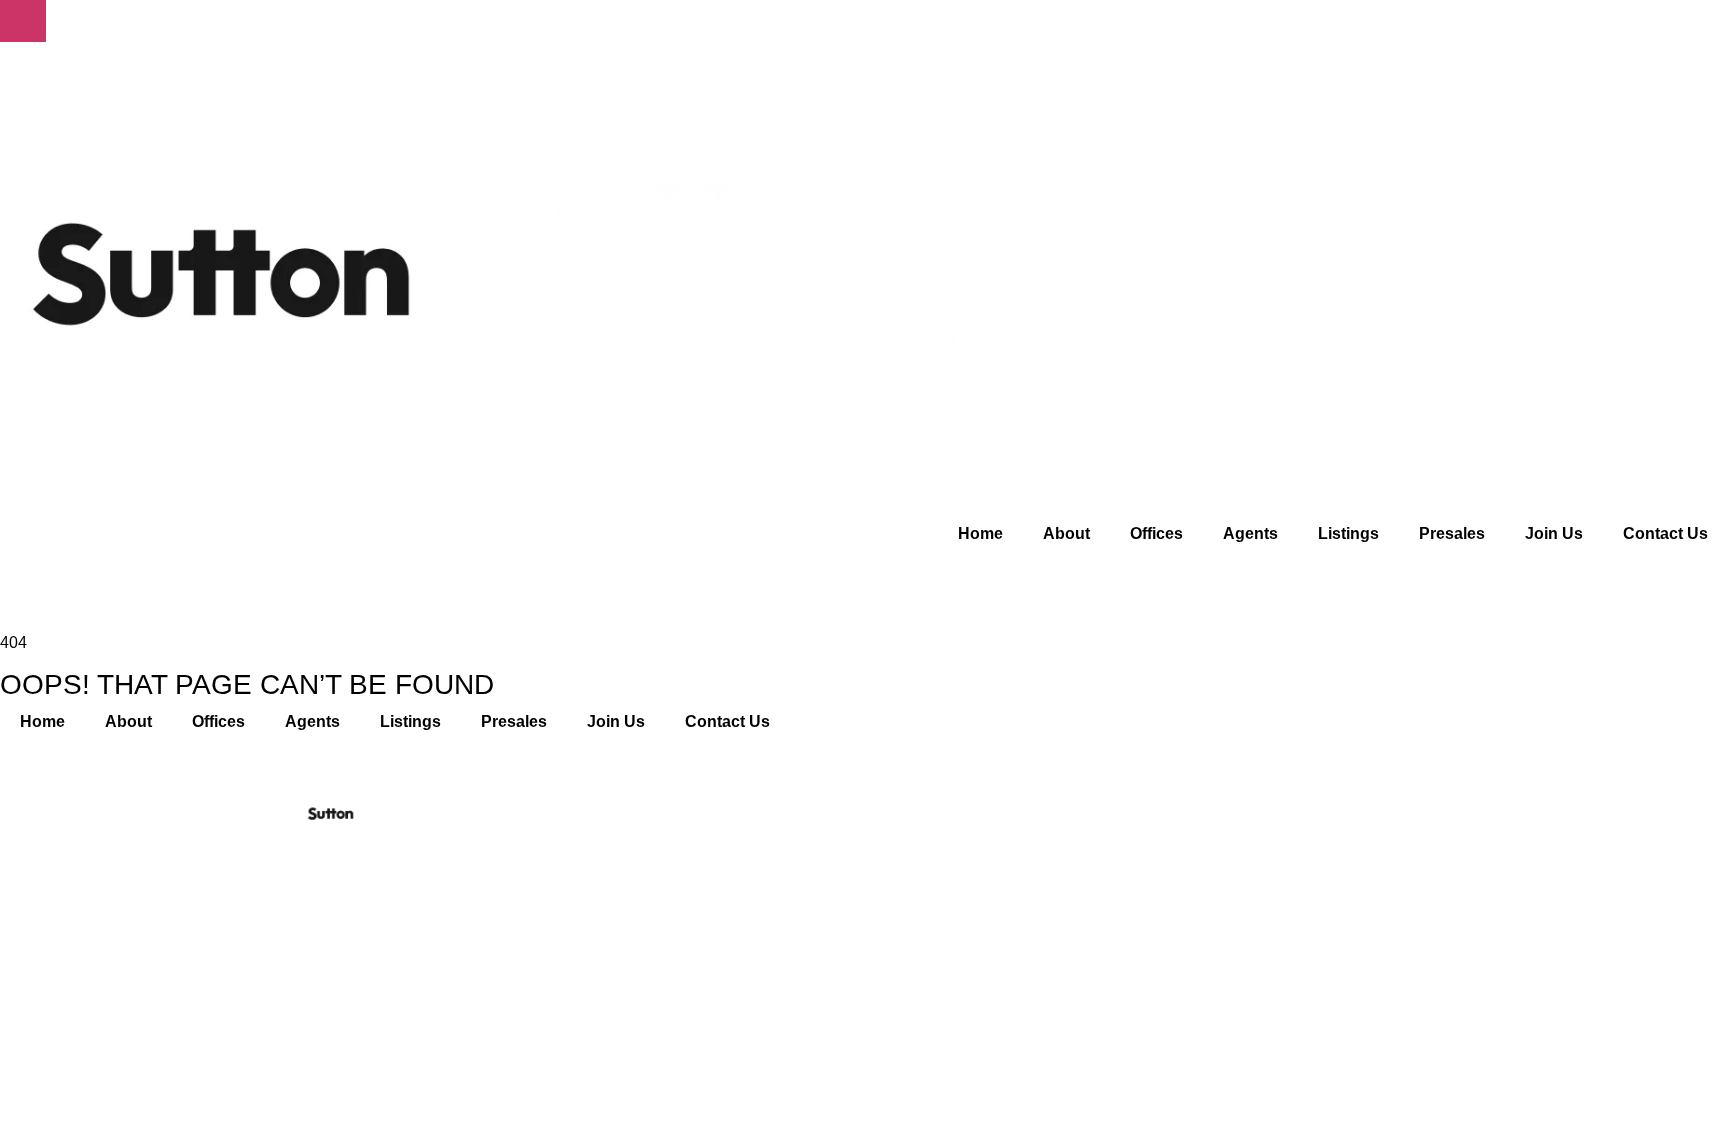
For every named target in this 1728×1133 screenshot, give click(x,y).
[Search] (1396, 883)
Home (980, 533)
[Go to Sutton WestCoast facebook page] (1099, 882)
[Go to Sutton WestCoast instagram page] (1137, 882)
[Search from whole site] (12, 569)
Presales (1452, 533)
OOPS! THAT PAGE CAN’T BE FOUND (247, 685)
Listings (1348, 533)
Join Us (1554, 533)
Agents (1250, 533)
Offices (1156, 533)
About (1066, 533)
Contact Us (1665, 533)
